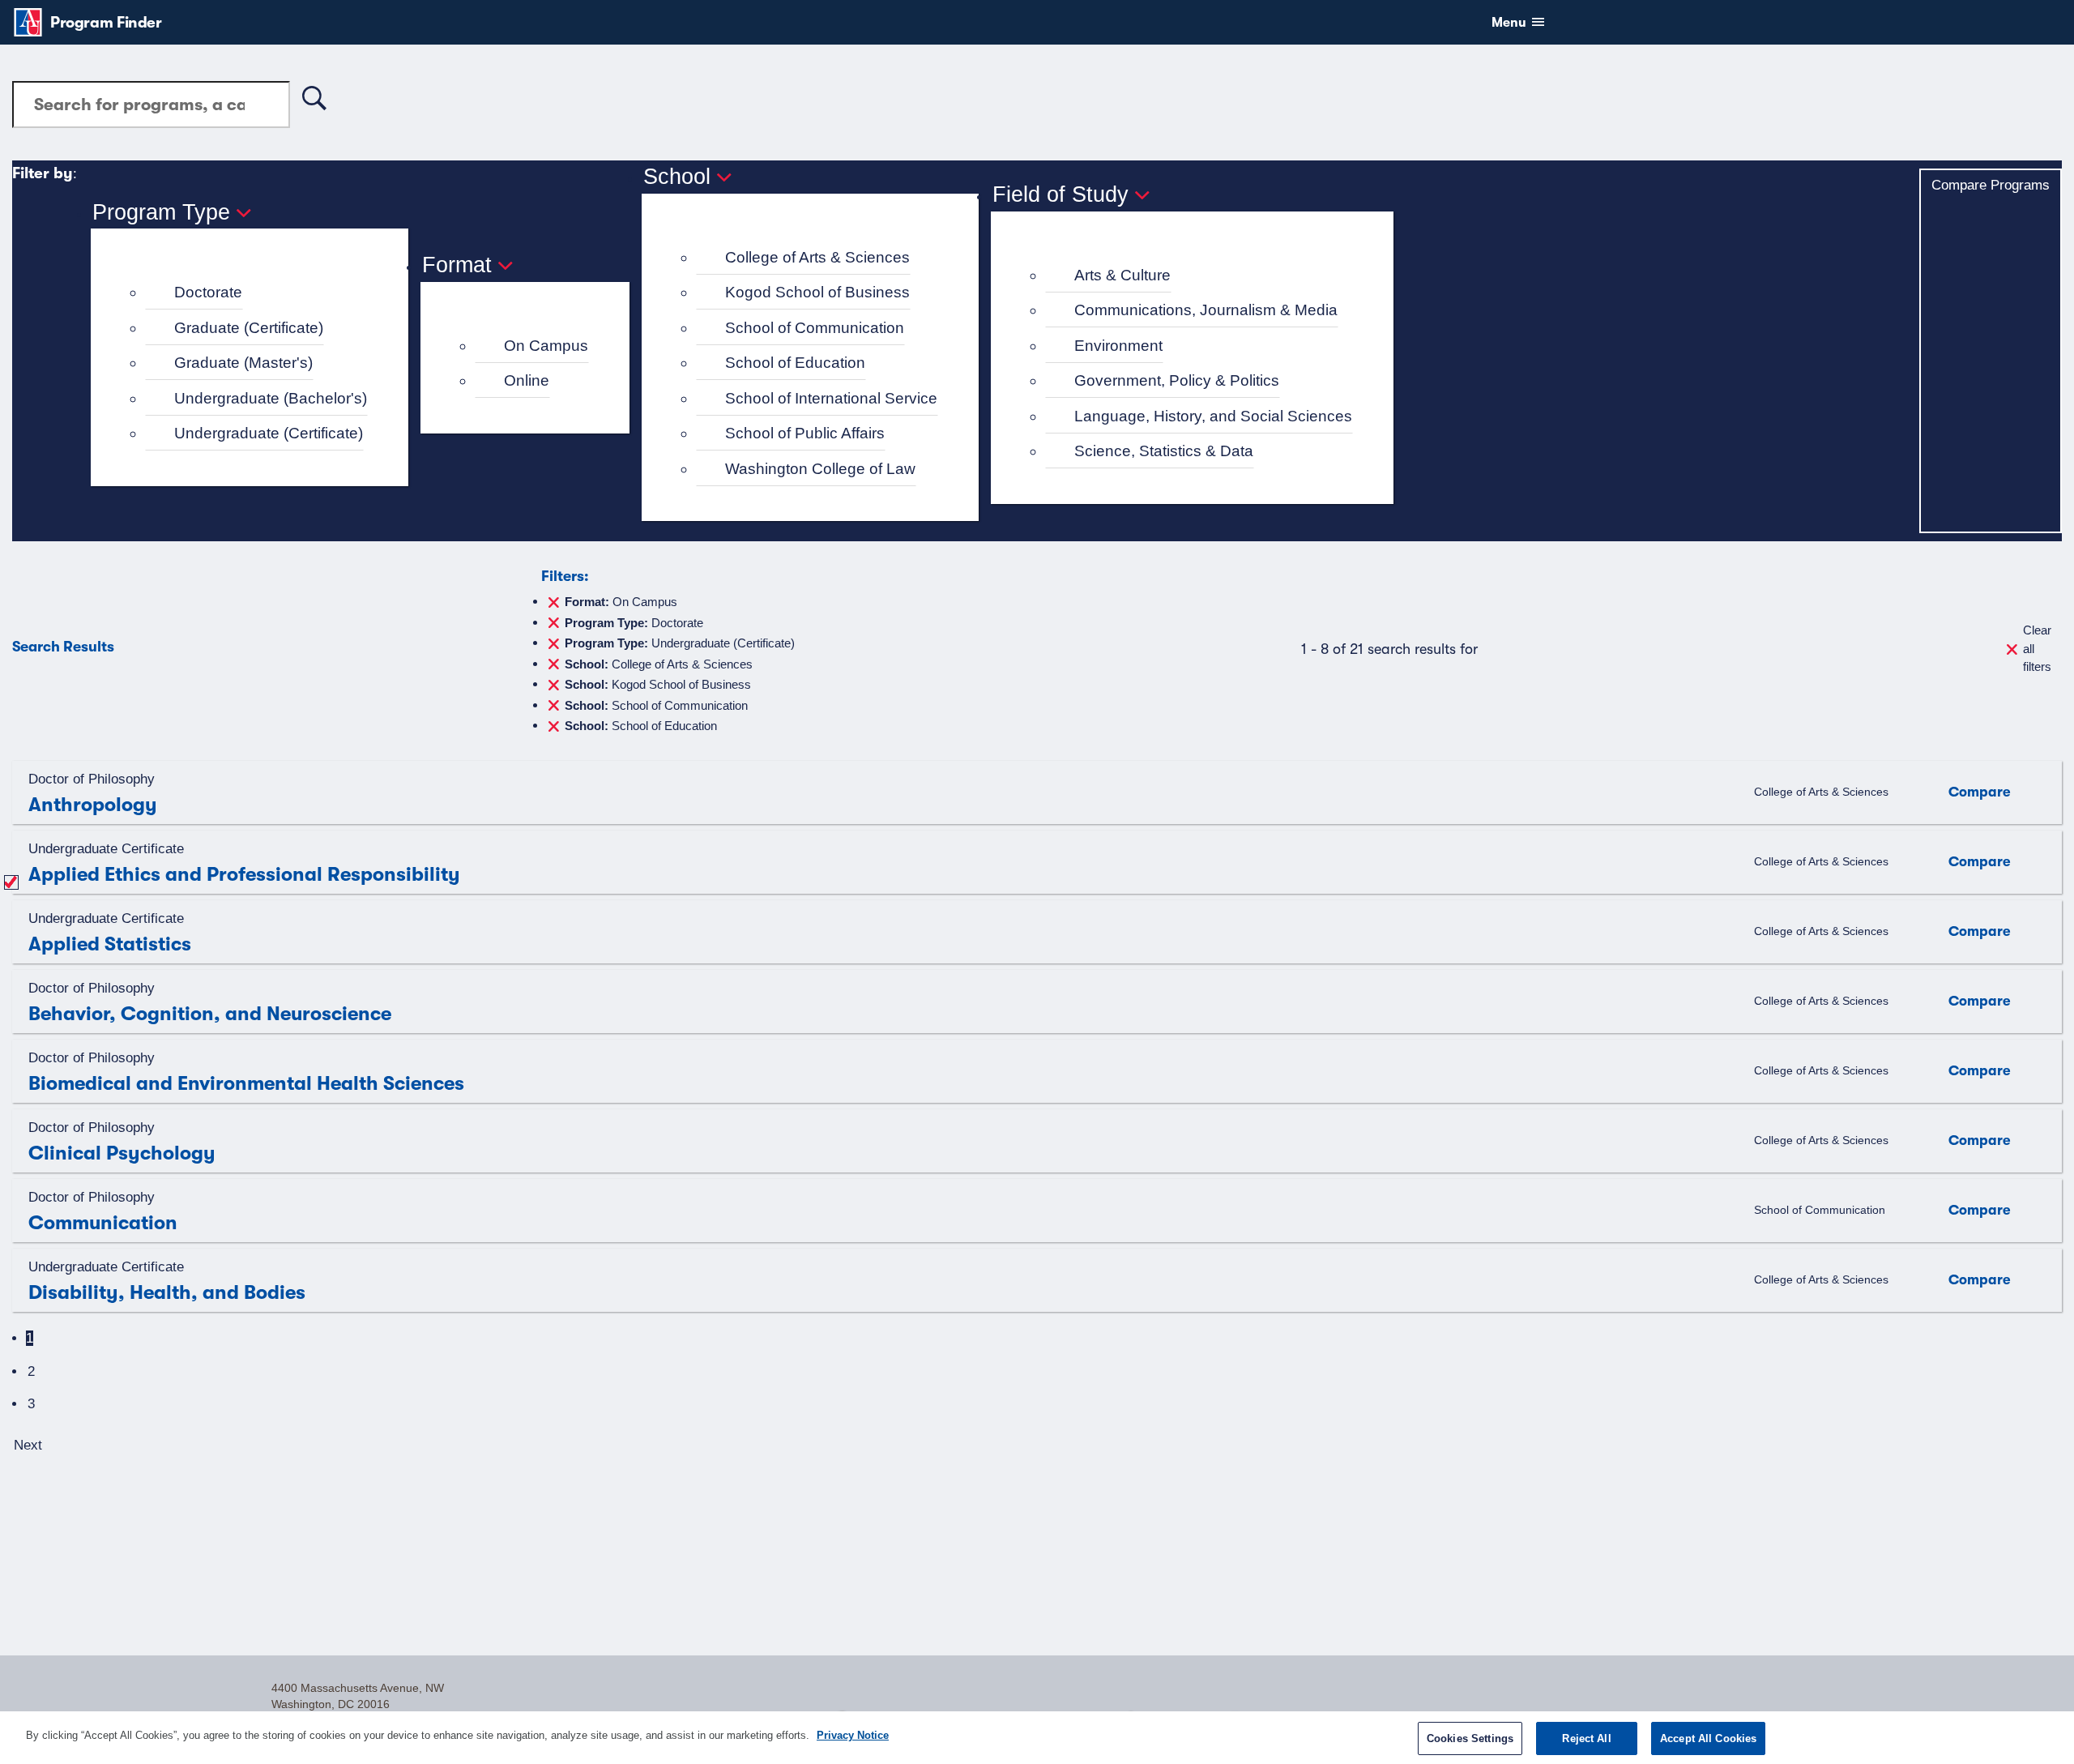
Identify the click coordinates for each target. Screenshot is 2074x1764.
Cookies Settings (1470, 1738)
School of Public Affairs (805, 433)
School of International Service (831, 398)
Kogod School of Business (817, 292)
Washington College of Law (820, 469)
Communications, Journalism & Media (1206, 310)
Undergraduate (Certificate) (269, 433)
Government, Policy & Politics (1177, 380)
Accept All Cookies (1708, 1738)
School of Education (795, 363)
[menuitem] (256, 293)
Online (527, 380)
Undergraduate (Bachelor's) (271, 398)
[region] (1037, 1738)
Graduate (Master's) (243, 363)
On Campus (546, 346)
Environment (1118, 346)
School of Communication (815, 328)
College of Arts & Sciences (817, 257)
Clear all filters (2037, 648)
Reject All (1586, 1738)
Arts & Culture (1122, 275)
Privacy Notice (853, 1735)
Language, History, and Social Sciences (1213, 416)
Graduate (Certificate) (249, 328)
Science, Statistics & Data (1164, 451)
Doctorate (208, 292)
